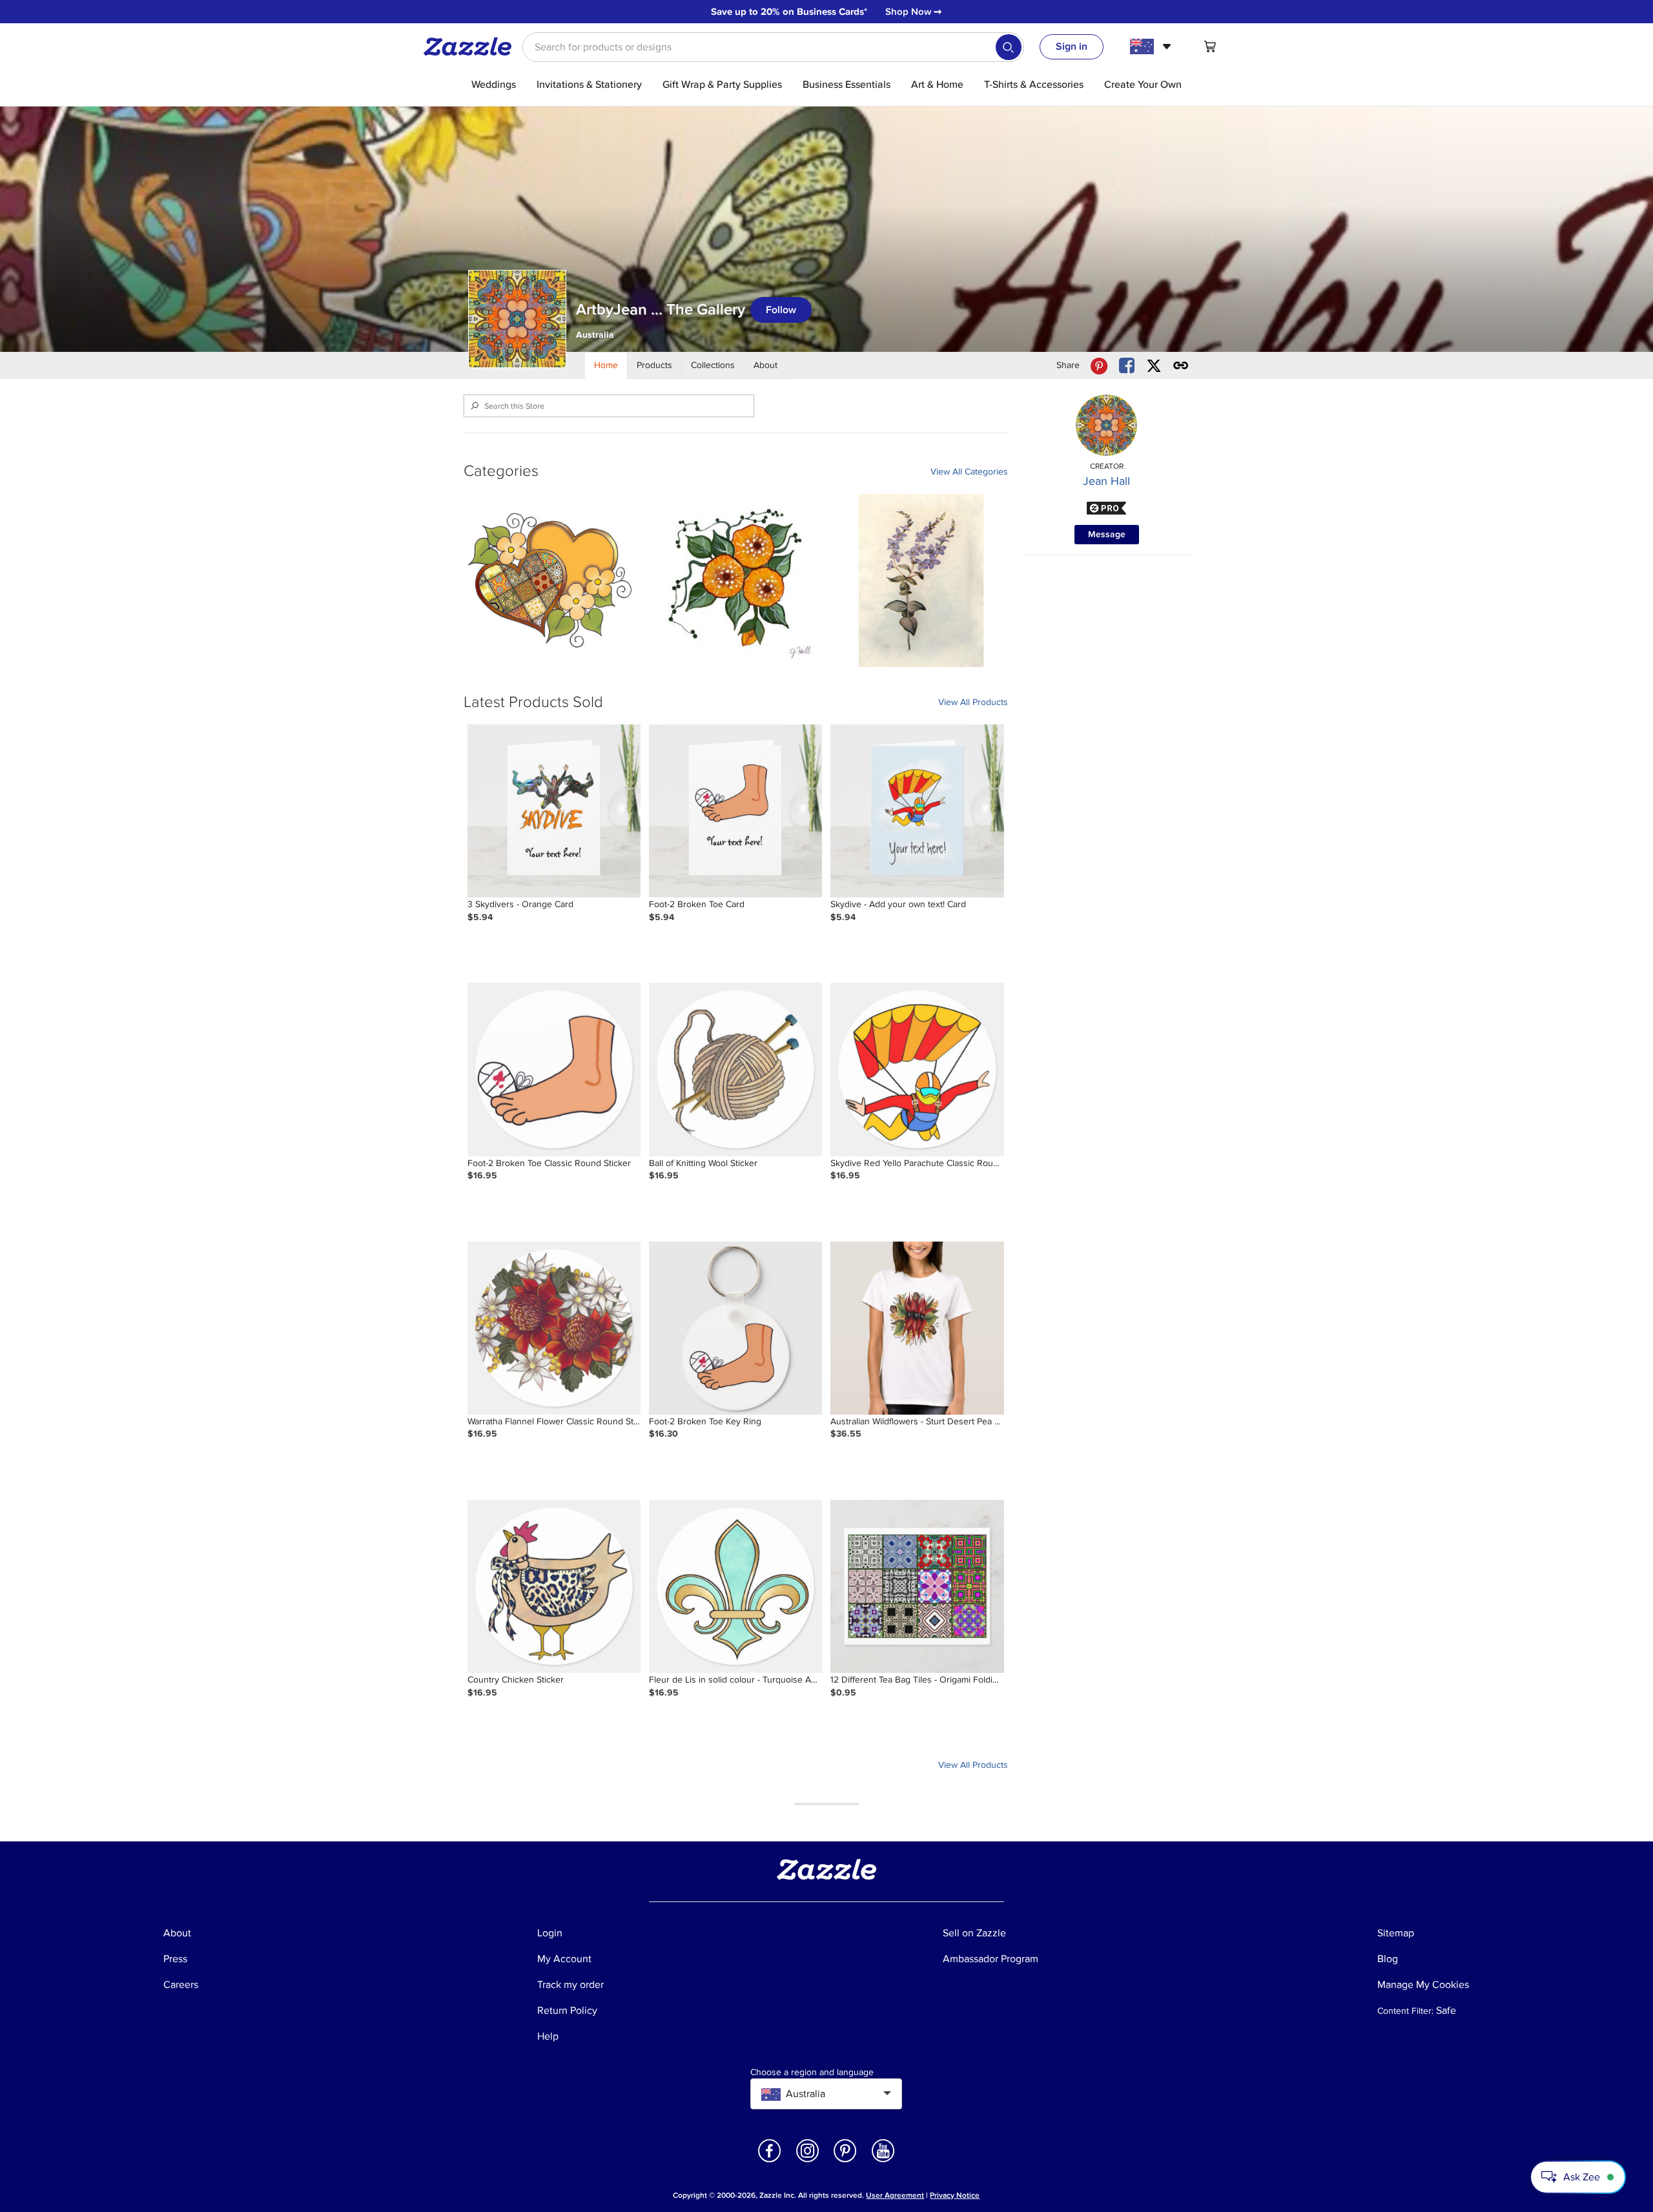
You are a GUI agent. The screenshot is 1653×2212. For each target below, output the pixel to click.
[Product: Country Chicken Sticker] (554, 1586)
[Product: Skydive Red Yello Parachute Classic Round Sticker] (917, 1069)
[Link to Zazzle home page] (472, 46)
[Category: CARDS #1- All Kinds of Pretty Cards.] (921, 580)
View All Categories (969, 472)
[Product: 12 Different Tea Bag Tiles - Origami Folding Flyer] (917, 1586)
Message (1107, 534)
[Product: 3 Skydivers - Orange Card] (554, 811)
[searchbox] (773, 47)
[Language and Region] (1152, 46)
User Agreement (895, 2196)
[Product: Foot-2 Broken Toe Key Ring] (735, 1328)
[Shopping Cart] (1210, 46)
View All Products (973, 702)
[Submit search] (1009, 47)
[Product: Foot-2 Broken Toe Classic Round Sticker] (554, 1069)
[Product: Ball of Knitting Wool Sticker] (735, 1069)
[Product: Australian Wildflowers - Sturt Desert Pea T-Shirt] (917, 1328)
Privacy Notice (955, 2196)
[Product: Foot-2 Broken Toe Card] (735, 811)
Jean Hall (1106, 481)
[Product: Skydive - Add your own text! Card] (917, 811)
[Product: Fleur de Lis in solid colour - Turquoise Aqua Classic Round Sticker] (735, 1586)
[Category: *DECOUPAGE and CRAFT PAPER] (550, 580)
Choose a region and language (812, 2073)
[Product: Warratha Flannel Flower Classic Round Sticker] (554, 1328)
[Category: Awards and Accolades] (735, 580)
